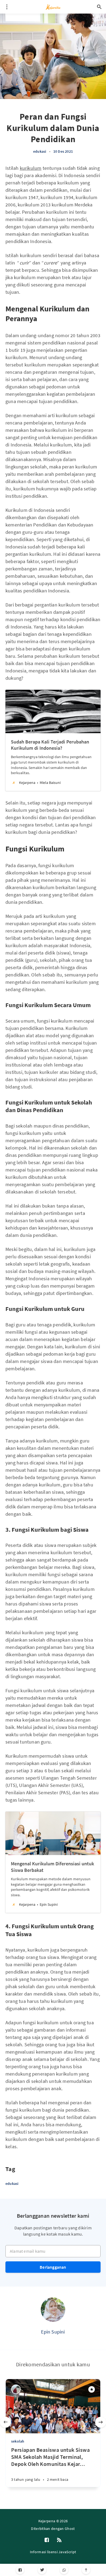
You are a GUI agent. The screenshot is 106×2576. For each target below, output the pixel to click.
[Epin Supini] (53, 2310)
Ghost (70, 2529)
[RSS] (59, 2540)
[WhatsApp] (64, 2570)
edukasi (40, 151)
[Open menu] (7, 7)
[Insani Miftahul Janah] (16, 2389)
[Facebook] (20, 2570)
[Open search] (99, 7)
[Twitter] (42, 2570)
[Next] (101, 2422)
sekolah (18, 2441)
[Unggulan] (92, 2389)
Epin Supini (53, 2332)
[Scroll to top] (86, 2570)
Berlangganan (53, 2267)
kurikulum (31, 168)
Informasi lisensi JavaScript (53, 2552)
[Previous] (5, 2422)
